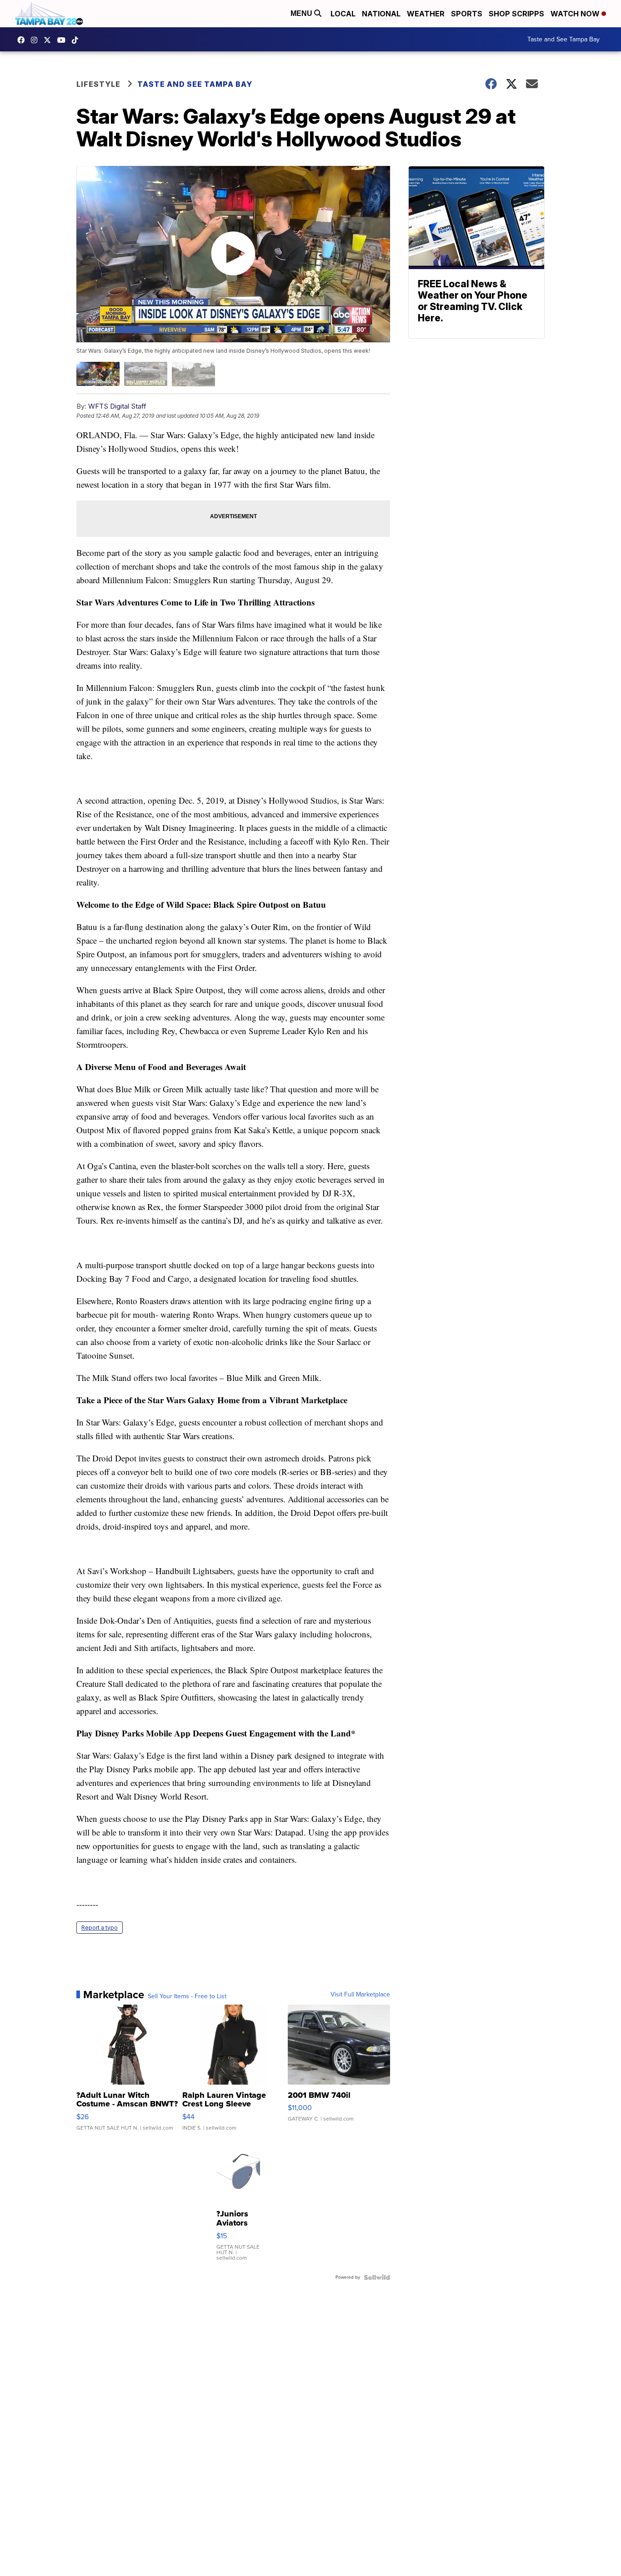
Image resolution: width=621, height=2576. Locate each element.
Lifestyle (98, 84)
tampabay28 (50, 40)
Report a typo (100, 1928)
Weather (426, 14)
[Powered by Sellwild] (377, 2277)
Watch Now (576, 14)
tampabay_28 (36, 40)
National (381, 14)
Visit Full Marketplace (360, 1995)
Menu (302, 13)
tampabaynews (23, 40)
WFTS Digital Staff (117, 406)
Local (343, 14)
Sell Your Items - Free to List (187, 1996)
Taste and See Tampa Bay (563, 39)
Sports (467, 14)
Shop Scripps (516, 14)
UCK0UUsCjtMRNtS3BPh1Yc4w (64, 40)
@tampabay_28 (77, 40)
